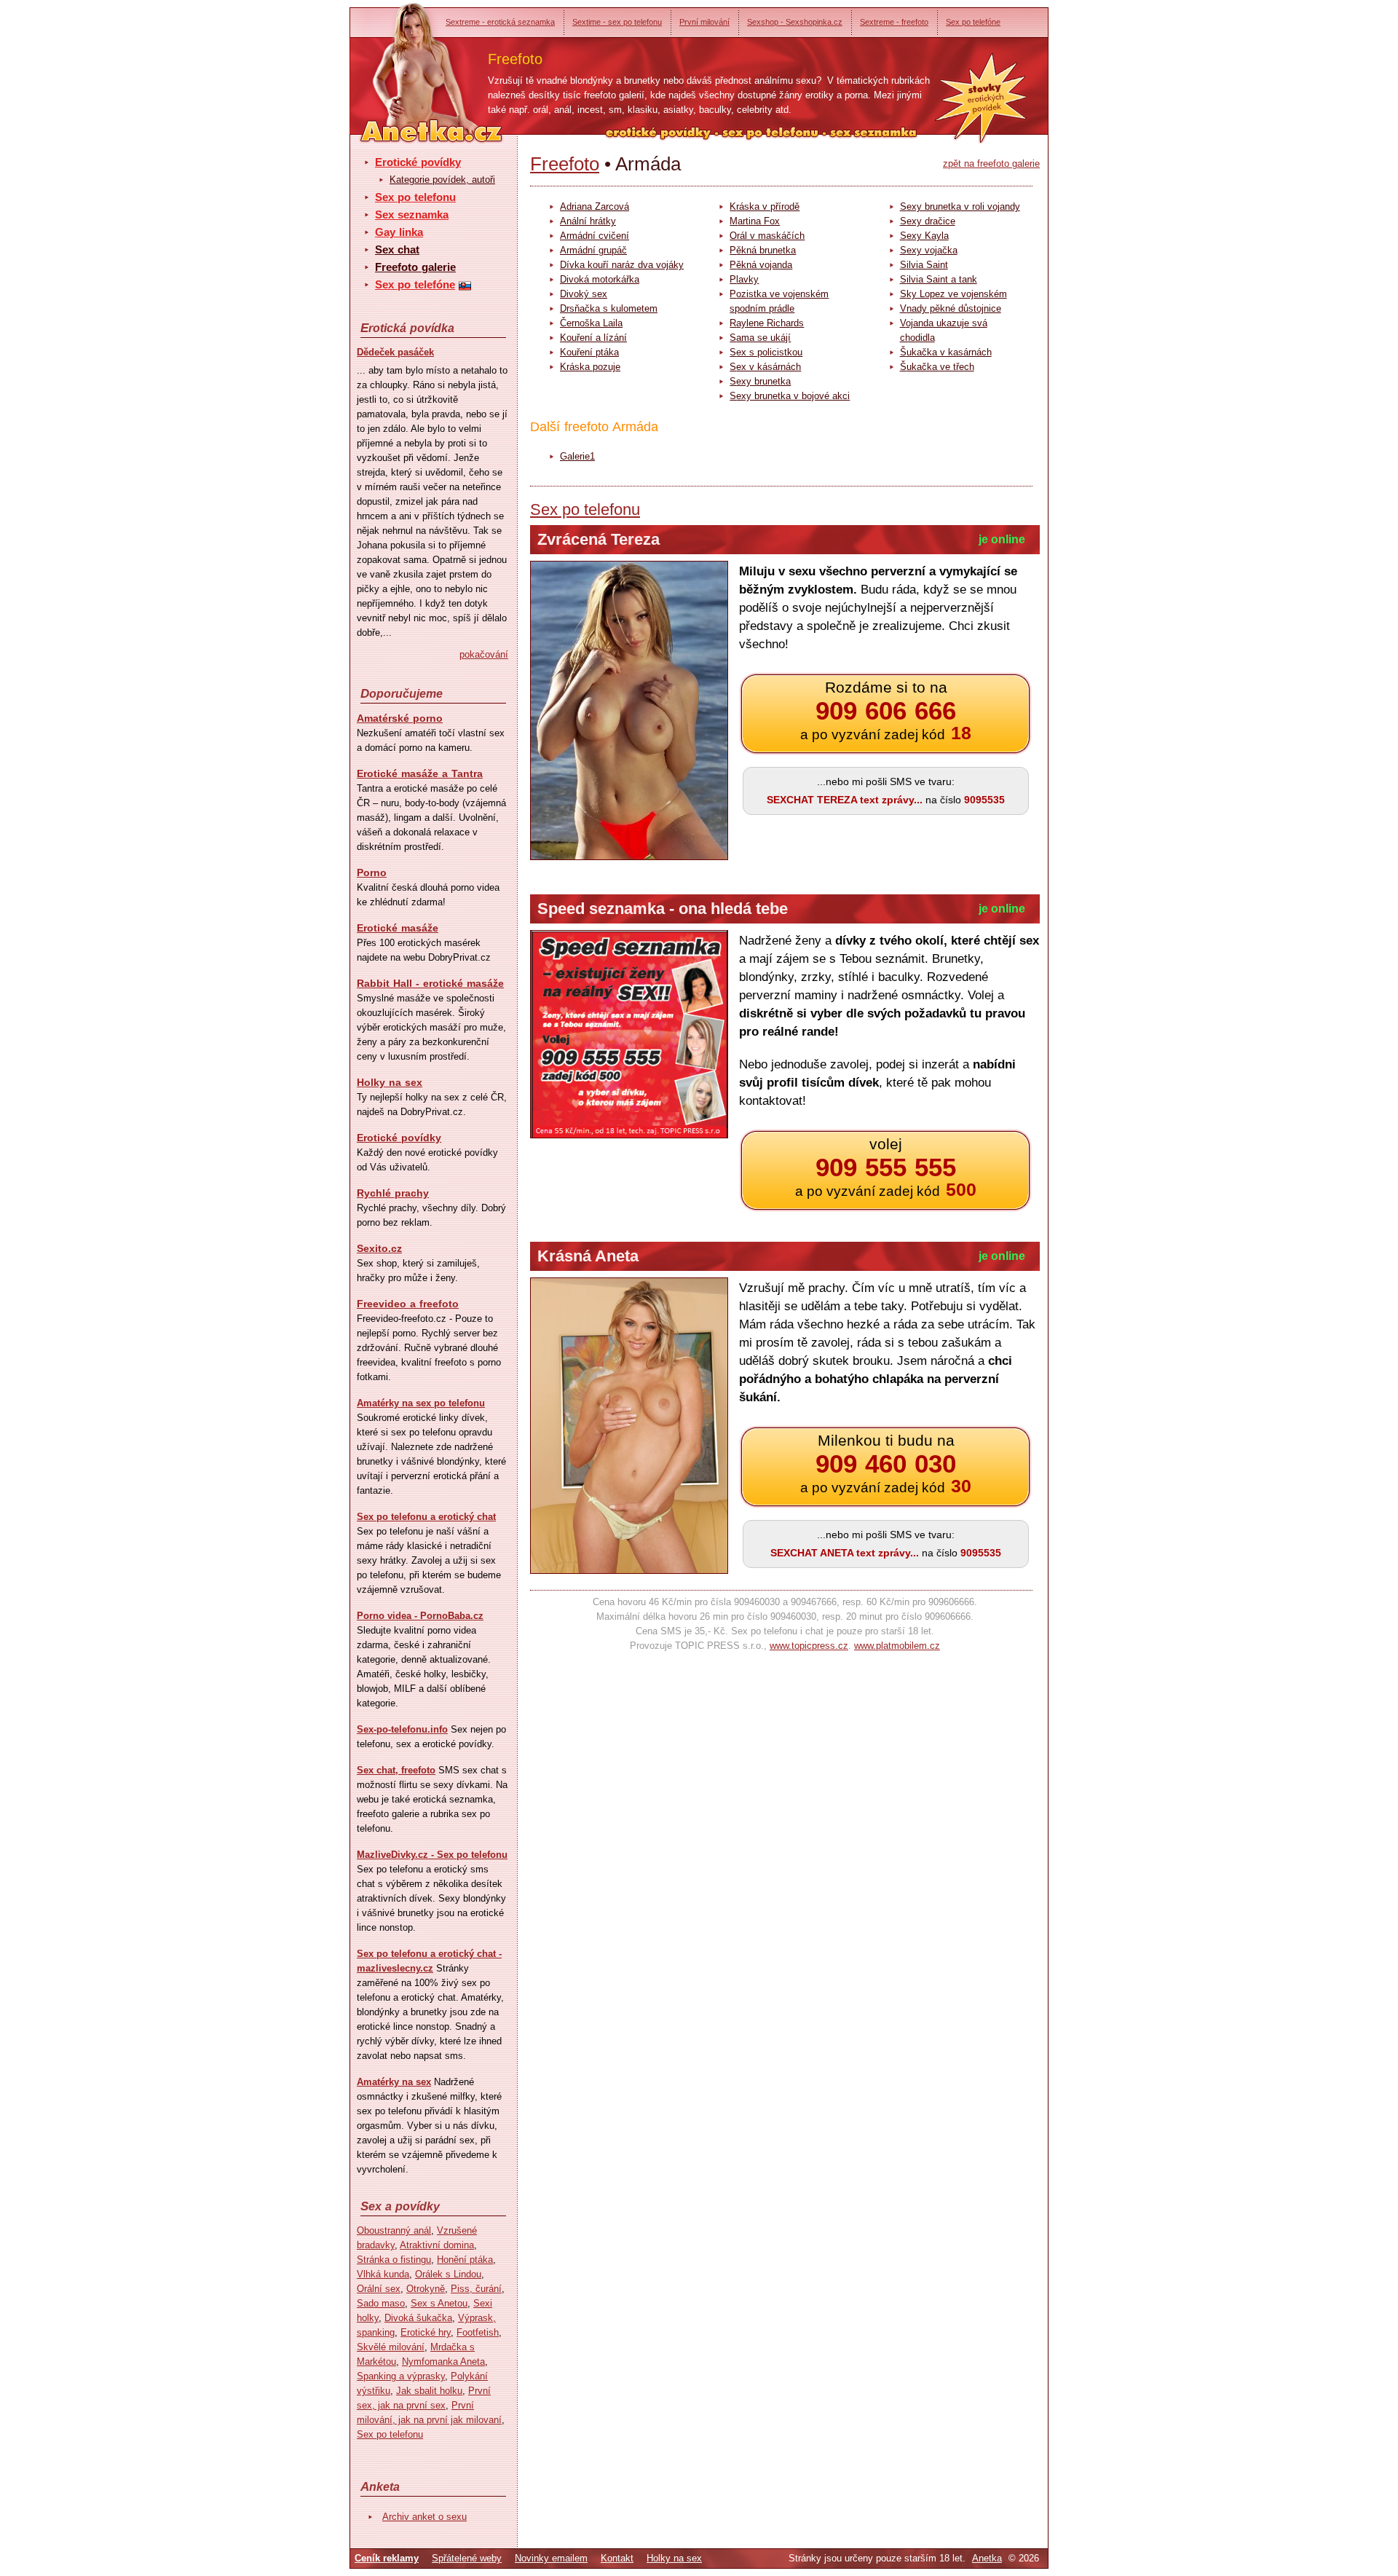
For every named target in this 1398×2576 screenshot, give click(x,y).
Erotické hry (426, 2332)
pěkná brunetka (763, 250)
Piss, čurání (476, 2289)
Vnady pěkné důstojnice (951, 308)
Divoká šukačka (418, 2318)
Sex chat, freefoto (396, 1770)
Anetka (987, 2558)
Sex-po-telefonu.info (402, 1729)
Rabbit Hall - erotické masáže (430, 983)
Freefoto (565, 164)
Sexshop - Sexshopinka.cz (795, 22)
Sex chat (397, 249)
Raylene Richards (767, 323)
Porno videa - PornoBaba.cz (420, 1616)
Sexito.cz (379, 1248)
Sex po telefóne (973, 22)
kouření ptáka (589, 352)
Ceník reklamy (387, 2558)
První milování (704, 22)
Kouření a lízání (593, 338)
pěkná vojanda (761, 265)
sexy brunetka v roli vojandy (960, 206)
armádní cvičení (595, 236)
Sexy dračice (928, 221)
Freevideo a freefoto (408, 1304)
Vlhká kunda (383, 2274)
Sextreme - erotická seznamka (500, 22)
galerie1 (577, 456)
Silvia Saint (924, 265)
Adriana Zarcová (595, 206)
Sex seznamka (412, 214)
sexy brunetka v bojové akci (790, 396)
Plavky (744, 279)
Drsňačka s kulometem (609, 308)
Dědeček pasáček (395, 352)
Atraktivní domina (437, 2245)
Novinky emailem (551, 2558)
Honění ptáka (465, 2260)
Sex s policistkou (766, 352)
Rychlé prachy (393, 1193)
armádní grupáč (593, 250)
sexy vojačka (929, 250)
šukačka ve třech (937, 367)
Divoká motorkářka (600, 279)
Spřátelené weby (467, 2558)
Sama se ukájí (760, 338)
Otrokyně (426, 2289)
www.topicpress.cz (809, 1646)
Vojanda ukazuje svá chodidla (944, 330)
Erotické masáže (398, 928)
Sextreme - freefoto (894, 22)
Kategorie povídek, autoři (442, 180)
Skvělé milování (391, 2347)
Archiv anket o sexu (424, 2517)
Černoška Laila (591, 323)
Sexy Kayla (924, 236)
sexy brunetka (760, 381)
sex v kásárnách (765, 367)
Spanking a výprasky (401, 2376)
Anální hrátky (588, 221)
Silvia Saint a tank (939, 279)
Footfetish (478, 2332)
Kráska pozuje (590, 367)
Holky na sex (390, 1082)
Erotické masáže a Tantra (420, 773)
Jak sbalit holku (429, 2391)
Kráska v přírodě (765, 206)
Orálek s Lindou (448, 2274)
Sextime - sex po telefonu (617, 22)
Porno (372, 873)
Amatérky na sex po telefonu (421, 1403)
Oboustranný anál (394, 2230)
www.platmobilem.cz (897, 1646)
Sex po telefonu (415, 197)
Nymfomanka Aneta (443, 2362)
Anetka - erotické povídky (404, 64)
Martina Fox (755, 221)
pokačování (484, 654)
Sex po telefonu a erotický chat (426, 1517)
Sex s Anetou (439, 2303)
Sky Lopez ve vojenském (953, 294)
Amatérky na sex (394, 2082)
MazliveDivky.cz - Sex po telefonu (432, 1855)
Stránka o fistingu (394, 2260)
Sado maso (381, 2303)
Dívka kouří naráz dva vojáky (622, 265)
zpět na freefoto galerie (991, 164)
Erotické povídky (418, 162)
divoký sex (584, 294)
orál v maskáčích (767, 236)
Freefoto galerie (415, 267)
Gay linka (399, 232)
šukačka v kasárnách (946, 352)
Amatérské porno (400, 718)
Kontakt (617, 2558)
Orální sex (379, 2289)
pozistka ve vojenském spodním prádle (779, 301)
